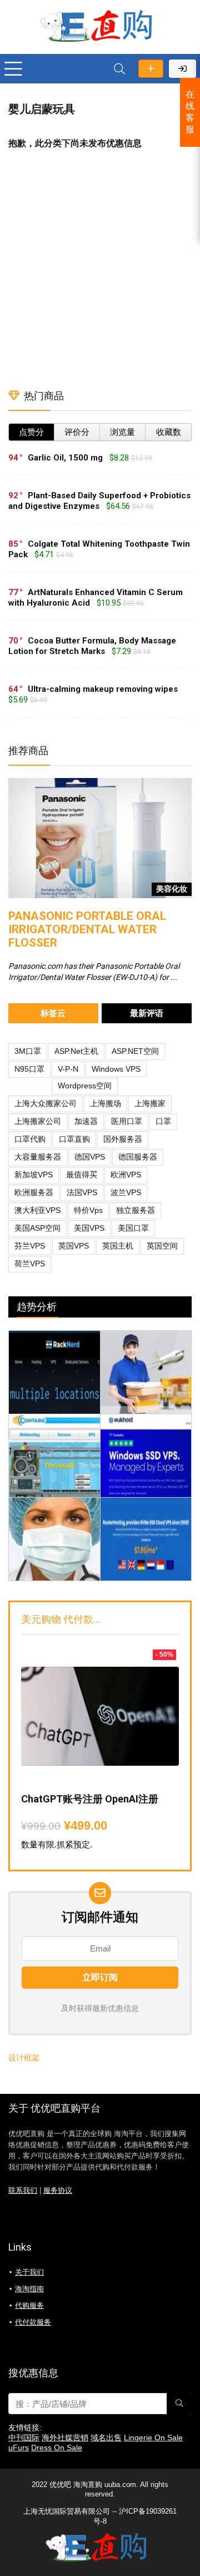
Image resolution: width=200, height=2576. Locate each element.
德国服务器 (138, 1157)
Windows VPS (116, 1069)
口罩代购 (30, 1139)
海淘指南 (29, 2289)
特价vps (88, 1210)
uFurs (19, 2448)
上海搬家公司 (38, 1121)
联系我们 (23, 2191)
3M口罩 (28, 1051)
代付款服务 (33, 2322)
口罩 (163, 1121)
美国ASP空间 (37, 1228)
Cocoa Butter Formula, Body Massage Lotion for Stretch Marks (92, 646)
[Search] (119, 69)
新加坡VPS (34, 1175)
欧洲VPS (126, 1175)
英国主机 (118, 1246)
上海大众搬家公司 (46, 1103)
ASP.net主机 (76, 1051)
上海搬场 (106, 1103)
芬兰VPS (30, 1246)
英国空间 (162, 1246)
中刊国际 (24, 2438)
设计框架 (24, 2058)
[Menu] (13, 69)
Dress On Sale (57, 2448)
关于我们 (29, 2272)
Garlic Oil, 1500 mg (65, 458)
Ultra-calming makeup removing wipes (103, 689)
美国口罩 (133, 1228)
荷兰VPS (30, 1264)
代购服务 (29, 2305)
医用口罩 (127, 1121)
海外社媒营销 (65, 2438)
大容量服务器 (38, 1157)
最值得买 (82, 1175)
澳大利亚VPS (37, 1210)
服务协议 (58, 2191)
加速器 (86, 1121)
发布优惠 (151, 69)
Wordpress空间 (85, 1086)
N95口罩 (29, 1069)
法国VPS (82, 1192)
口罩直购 (74, 1139)
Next (181, 834)
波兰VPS (126, 1192)
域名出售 (106, 2438)
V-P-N (68, 1069)
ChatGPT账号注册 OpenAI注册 (90, 1799)
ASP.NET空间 (135, 1051)
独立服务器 (136, 1210)
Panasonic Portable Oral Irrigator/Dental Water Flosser (87, 929)
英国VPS (74, 1246)
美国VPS (89, 1228)
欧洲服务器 (34, 1192)
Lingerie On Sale (153, 2438)
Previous (19, 834)
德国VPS (90, 1157)
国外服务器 (123, 1139)
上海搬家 (150, 1103)
